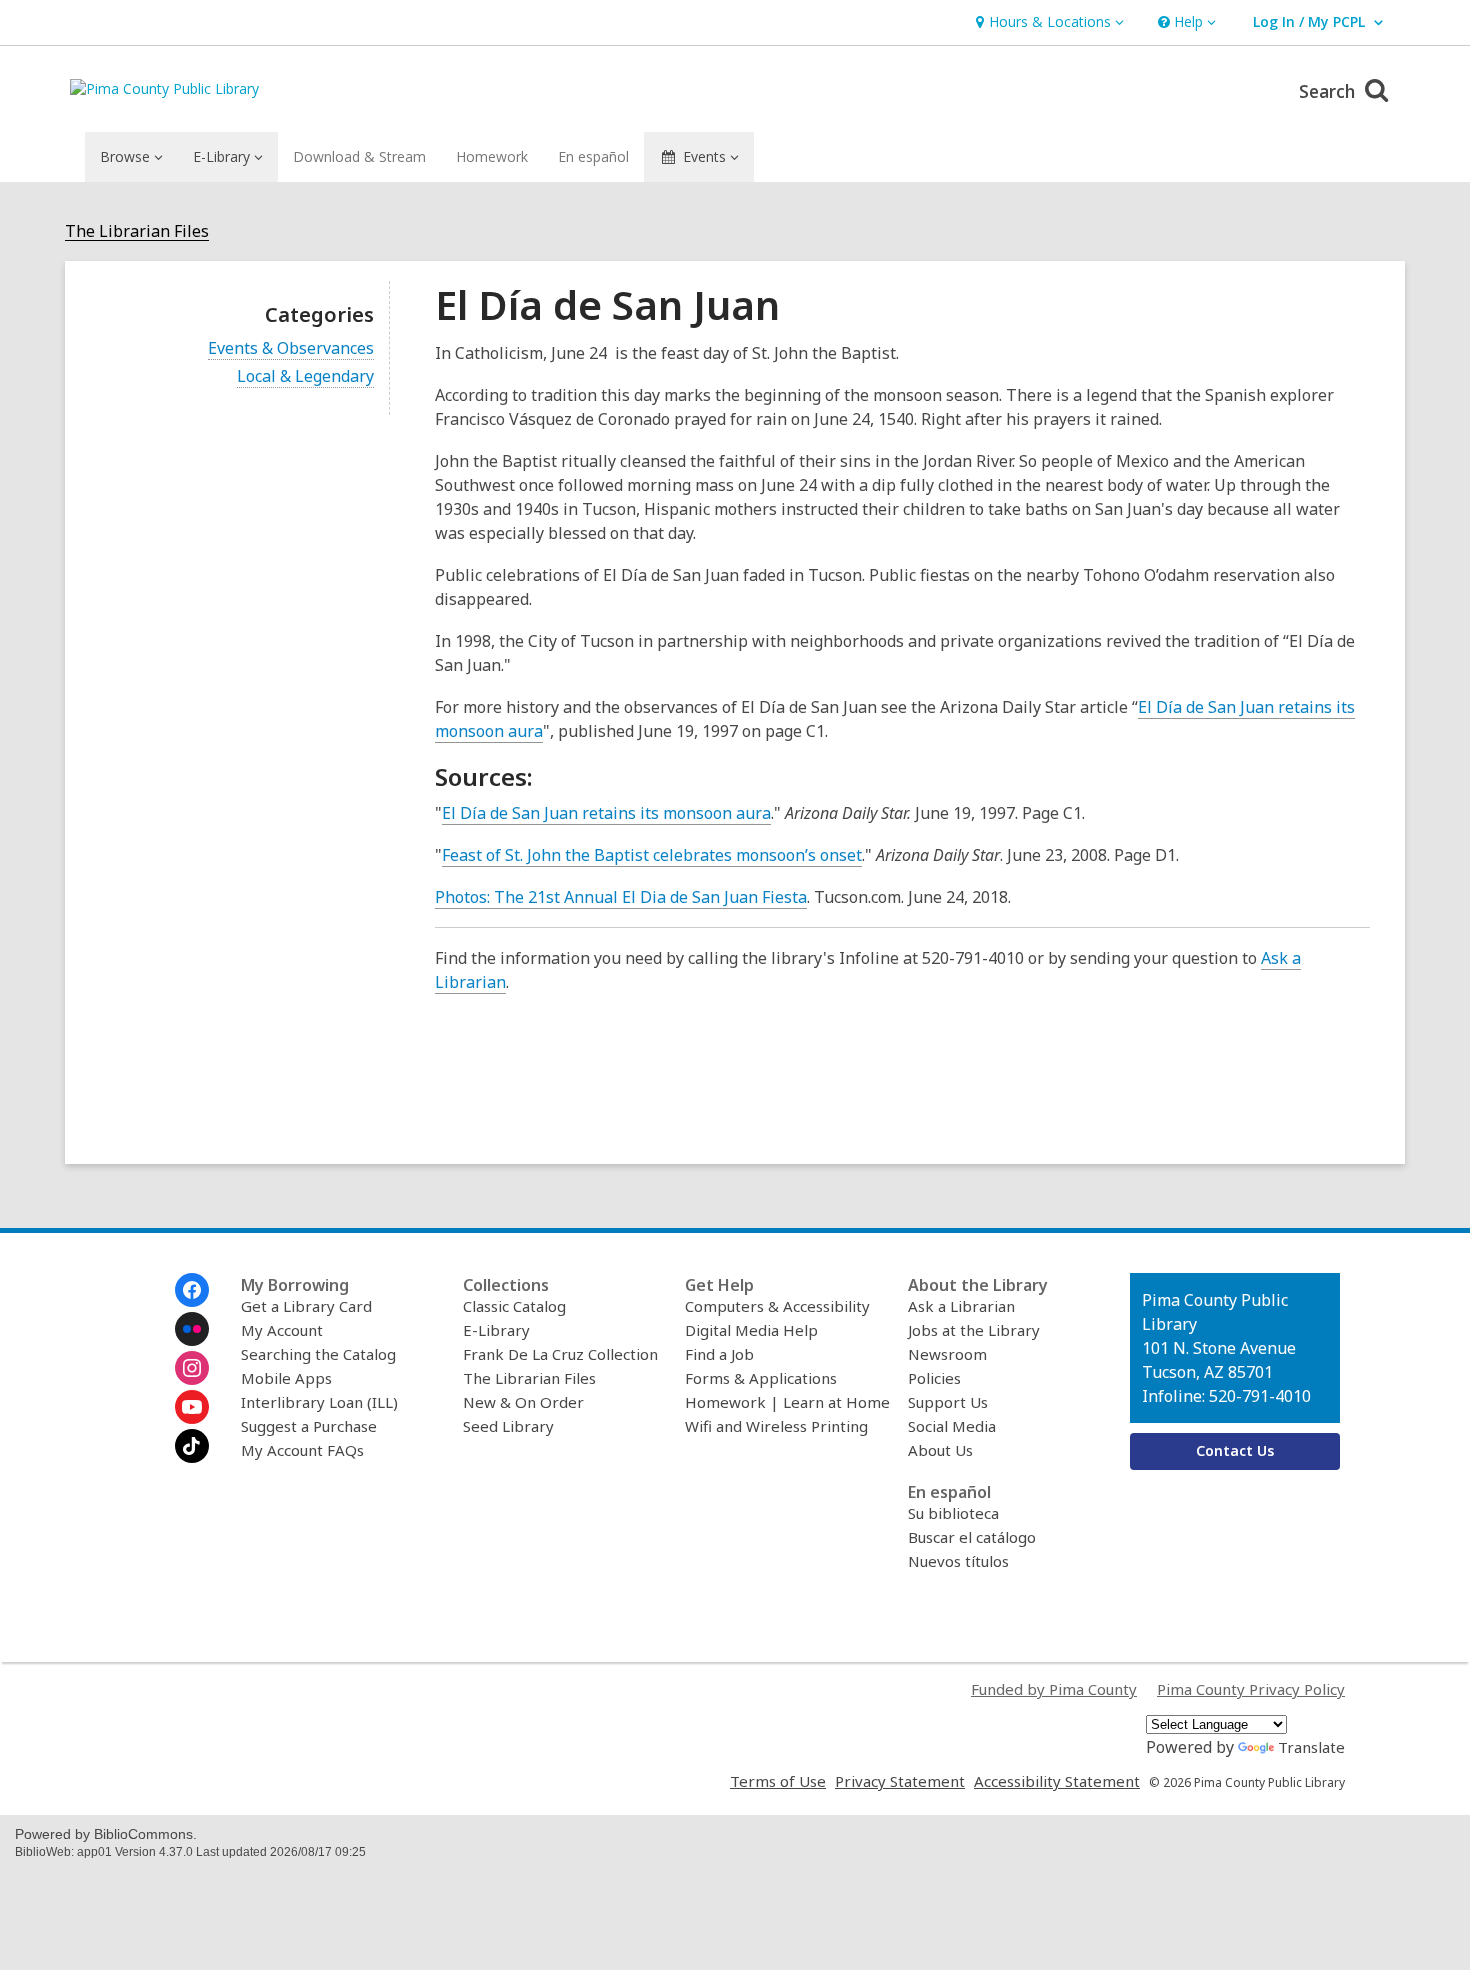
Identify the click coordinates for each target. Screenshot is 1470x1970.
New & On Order (523, 1402)
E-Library (496, 1330)
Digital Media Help (751, 1330)
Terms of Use (778, 1781)
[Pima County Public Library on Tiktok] (192, 1446)
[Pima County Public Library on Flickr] (192, 1329)
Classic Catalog (514, 1306)
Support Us (948, 1402)
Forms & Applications (761, 1378)
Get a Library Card (306, 1306)
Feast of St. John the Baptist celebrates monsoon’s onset (652, 855)
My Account (282, 1330)
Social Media (952, 1426)
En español (593, 156)
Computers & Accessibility (777, 1306)
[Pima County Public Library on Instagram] (192, 1368)
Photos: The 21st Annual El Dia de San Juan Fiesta (621, 897)
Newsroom (947, 1354)
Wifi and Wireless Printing (776, 1426)
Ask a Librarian (961, 1306)
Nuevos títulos (958, 1561)
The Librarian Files (137, 231)
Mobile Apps (286, 1378)
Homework (492, 156)
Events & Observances (291, 348)
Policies (934, 1378)
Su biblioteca (953, 1513)
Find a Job (719, 1354)
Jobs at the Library (974, 1330)
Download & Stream (359, 156)
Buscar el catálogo (972, 1537)
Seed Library (508, 1426)
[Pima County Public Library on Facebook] (192, 1290)
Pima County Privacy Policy (1251, 1689)
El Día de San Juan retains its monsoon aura (606, 813)
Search (1329, 91)
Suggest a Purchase (309, 1426)
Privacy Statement (900, 1781)
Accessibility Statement (1057, 1781)
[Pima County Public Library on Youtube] (192, 1407)
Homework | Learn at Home (787, 1402)
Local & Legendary (305, 376)
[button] (1047, 22)
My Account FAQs (302, 1450)
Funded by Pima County (1054, 1689)
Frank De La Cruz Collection (560, 1354)
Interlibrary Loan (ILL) (319, 1402)
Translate (1311, 1747)
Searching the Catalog (318, 1354)
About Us (940, 1450)
